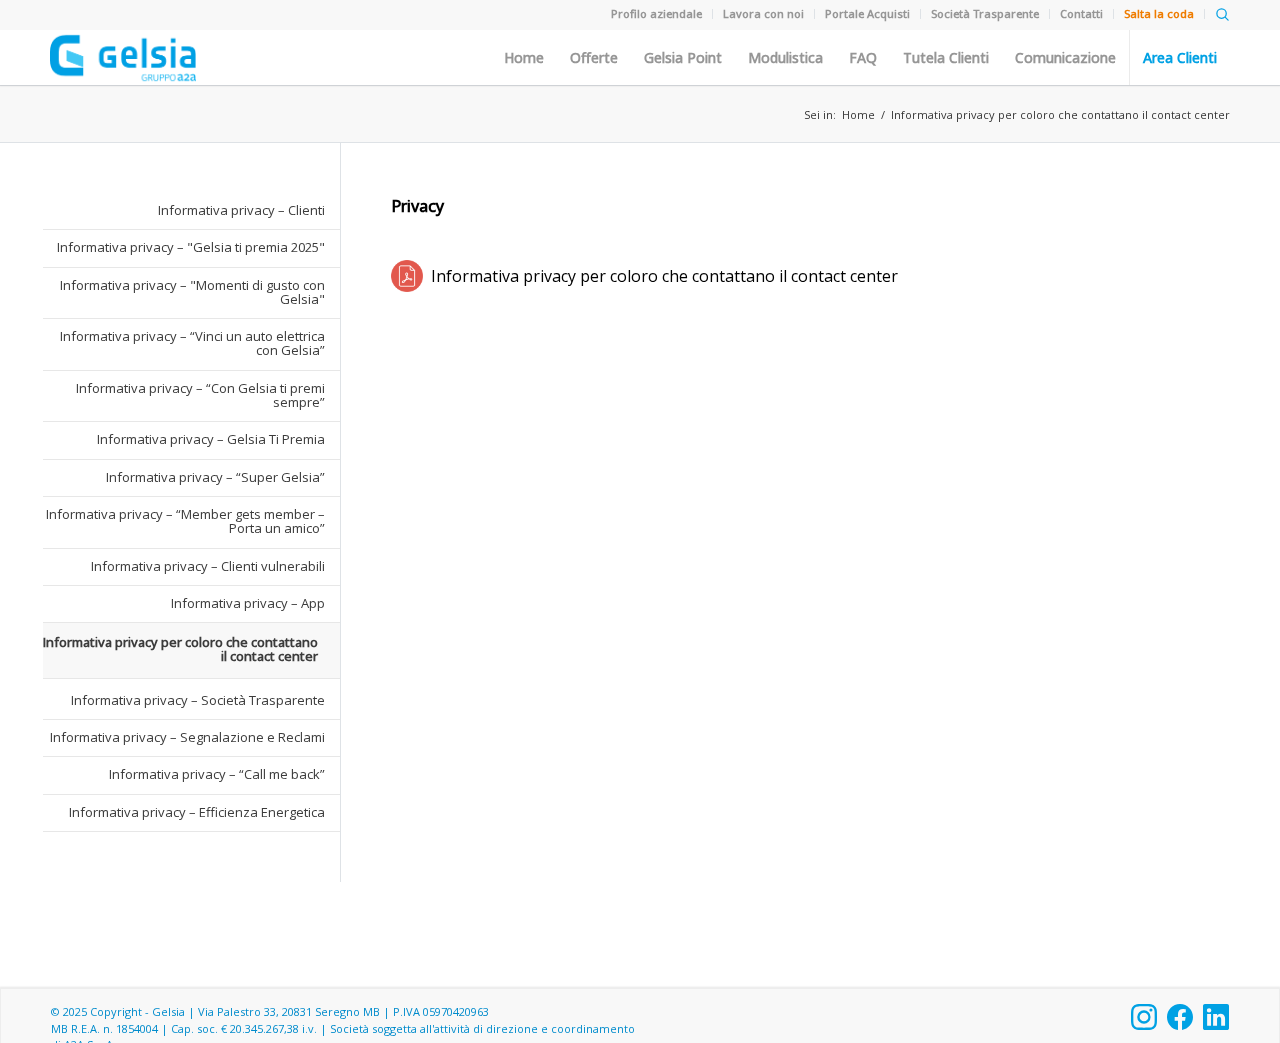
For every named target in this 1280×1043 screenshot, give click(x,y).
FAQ (863, 58)
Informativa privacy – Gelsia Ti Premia (211, 439)
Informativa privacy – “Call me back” (217, 774)
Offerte (594, 58)
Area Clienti (1180, 58)
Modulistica (785, 58)
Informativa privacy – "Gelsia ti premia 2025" (191, 247)
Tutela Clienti (946, 58)
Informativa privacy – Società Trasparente (198, 700)
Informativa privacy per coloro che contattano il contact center (1060, 114)
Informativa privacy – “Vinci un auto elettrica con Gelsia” (192, 343)
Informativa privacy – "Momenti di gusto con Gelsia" (192, 292)
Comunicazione (1065, 58)
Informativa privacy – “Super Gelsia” (215, 477)
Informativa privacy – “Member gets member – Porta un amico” (185, 521)
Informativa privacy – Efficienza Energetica (197, 812)
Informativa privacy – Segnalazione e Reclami (187, 737)
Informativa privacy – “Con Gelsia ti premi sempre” (200, 395)
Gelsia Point (683, 58)
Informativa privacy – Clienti (241, 210)
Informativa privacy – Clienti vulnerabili (208, 566)
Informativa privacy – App (248, 603)
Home (524, 58)
